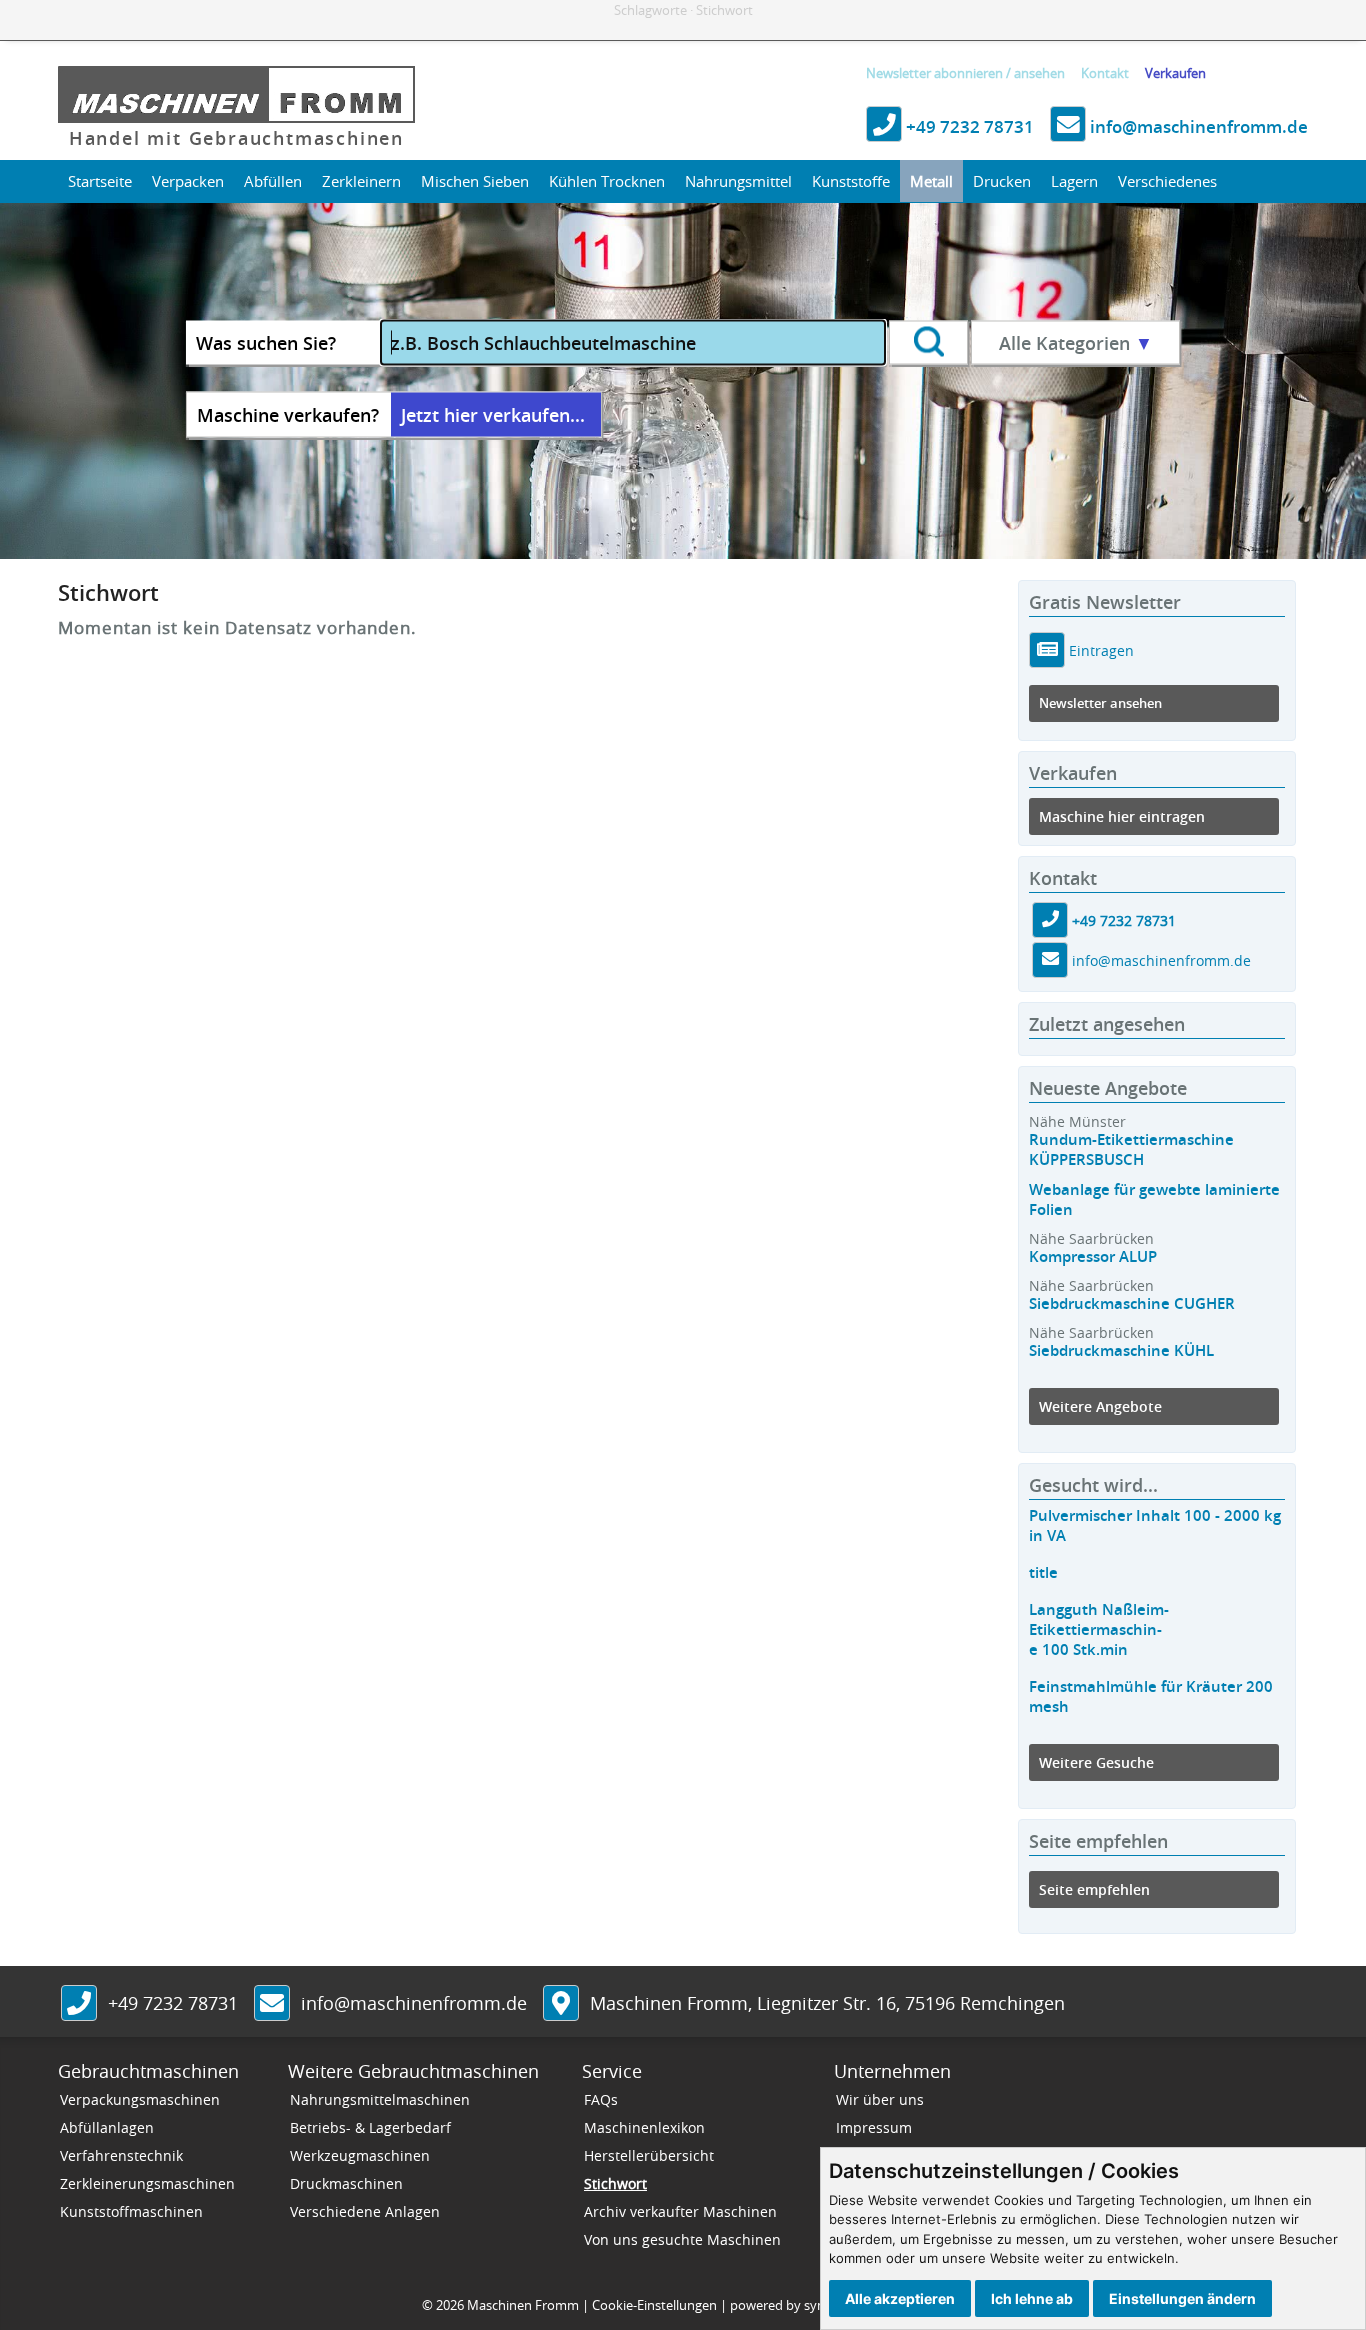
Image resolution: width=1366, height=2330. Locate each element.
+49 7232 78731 (968, 126)
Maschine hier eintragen (1122, 816)
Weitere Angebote (1100, 1406)
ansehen (1039, 73)
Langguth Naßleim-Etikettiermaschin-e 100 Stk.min (1099, 1629)
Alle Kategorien (1076, 343)
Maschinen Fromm (523, 2305)
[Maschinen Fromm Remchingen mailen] (1050, 960)
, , (827, 2003)
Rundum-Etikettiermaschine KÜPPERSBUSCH (1131, 1149)
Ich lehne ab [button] (1032, 2298)
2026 (450, 2305)
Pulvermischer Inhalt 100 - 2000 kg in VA (1155, 1525)
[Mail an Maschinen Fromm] (272, 2005)
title (1043, 1572)
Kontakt (1105, 73)
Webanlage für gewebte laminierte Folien (1154, 1199)
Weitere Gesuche (1096, 1762)
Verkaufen (1175, 73)
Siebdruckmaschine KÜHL (1121, 1350)
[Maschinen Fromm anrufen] (79, 2005)
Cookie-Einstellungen (654, 2305)
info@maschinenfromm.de (1197, 126)
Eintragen (1099, 649)
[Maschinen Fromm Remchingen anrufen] (1050, 920)
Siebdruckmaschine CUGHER (1132, 1303)
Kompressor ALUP (1093, 1256)
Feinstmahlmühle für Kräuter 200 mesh (1151, 1696)
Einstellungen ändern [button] (1182, 2298)
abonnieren (968, 73)
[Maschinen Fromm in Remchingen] (561, 2005)
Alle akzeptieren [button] (900, 2298)
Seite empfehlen (1094, 1889)
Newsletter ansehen (1100, 703)
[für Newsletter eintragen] (1047, 649)
